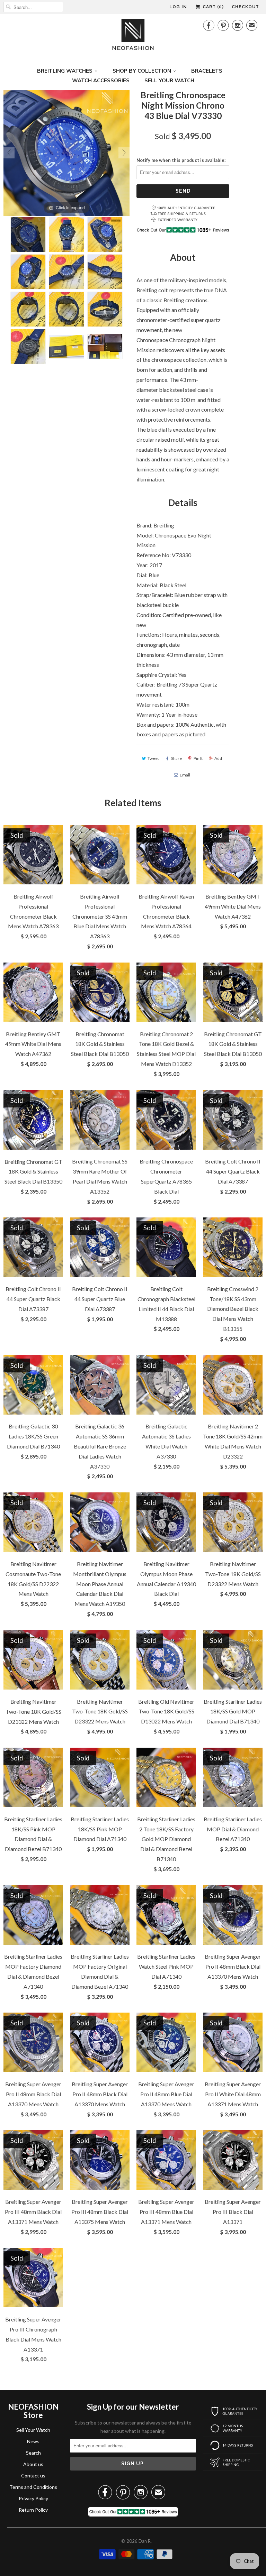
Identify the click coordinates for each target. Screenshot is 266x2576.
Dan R (145, 2541)
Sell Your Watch (33, 2430)
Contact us (33, 2476)
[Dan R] (133, 36)
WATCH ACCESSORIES (101, 80)
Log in (178, 7)
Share (176, 758)
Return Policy (33, 2510)
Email (185, 775)
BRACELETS (207, 71)
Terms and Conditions (33, 2487)
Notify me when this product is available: (181, 160)
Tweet (153, 758)
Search (33, 2453)
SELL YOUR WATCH (169, 80)
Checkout (245, 7)
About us (33, 2464)
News (33, 2441)
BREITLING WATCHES (65, 71)
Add (218, 758)
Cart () (212, 7)
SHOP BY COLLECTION (142, 71)
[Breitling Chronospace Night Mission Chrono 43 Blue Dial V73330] (28, 234)
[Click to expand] (66, 152)
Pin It (198, 758)
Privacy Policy (33, 2498)
